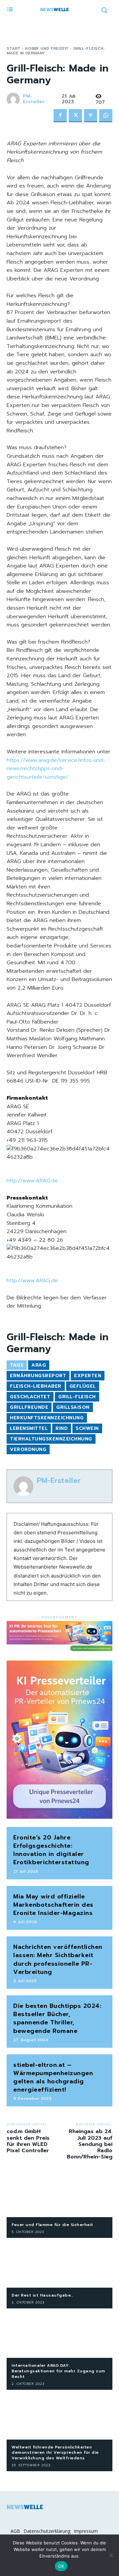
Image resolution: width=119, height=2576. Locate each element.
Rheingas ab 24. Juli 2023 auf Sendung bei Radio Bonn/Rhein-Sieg (90, 2144)
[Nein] (111, 2555)
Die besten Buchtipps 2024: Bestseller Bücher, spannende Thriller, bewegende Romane (57, 2018)
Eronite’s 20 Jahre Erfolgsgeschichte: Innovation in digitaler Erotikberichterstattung (51, 1850)
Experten (88, 1376)
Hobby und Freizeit (47, 48)
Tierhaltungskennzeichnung (51, 1439)
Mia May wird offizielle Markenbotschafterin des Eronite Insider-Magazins (53, 1905)
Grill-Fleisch (77, 1397)
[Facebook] (60, 116)
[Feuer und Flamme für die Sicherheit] (59, 2194)
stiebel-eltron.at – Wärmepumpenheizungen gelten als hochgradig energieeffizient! (53, 2077)
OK (61, 2566)
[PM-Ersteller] (14, 99)
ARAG (39, 1365)
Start (14, 48)
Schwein (87, 1428)
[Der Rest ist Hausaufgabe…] (59, 2264)
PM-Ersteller (34, 99)
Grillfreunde (29, 1407)
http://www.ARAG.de (32, 1181)
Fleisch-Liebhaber (36, 1386)
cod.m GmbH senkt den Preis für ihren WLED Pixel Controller (28, 2141)
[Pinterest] (91, 116)
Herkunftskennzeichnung (47, 1418)
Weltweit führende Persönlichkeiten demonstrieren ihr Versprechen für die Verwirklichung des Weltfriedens (55, 2453)
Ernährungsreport (38, 1376)
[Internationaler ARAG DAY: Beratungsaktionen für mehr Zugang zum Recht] (59, 2335)
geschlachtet (30, 1397)
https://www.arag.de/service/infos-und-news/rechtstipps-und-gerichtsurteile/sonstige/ (56, 769)
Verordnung (28, 1449)
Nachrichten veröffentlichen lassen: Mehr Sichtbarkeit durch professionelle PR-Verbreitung (58, 1959)
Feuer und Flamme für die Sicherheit (52, 2225)
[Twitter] (75, 116)
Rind (62, 1428)
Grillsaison (73, 1407)
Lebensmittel (29, 1428)
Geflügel (83, 1386)
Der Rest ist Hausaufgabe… (42, 2295)
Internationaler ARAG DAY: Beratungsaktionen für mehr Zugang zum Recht (58, 2371)
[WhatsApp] (106, 116)
